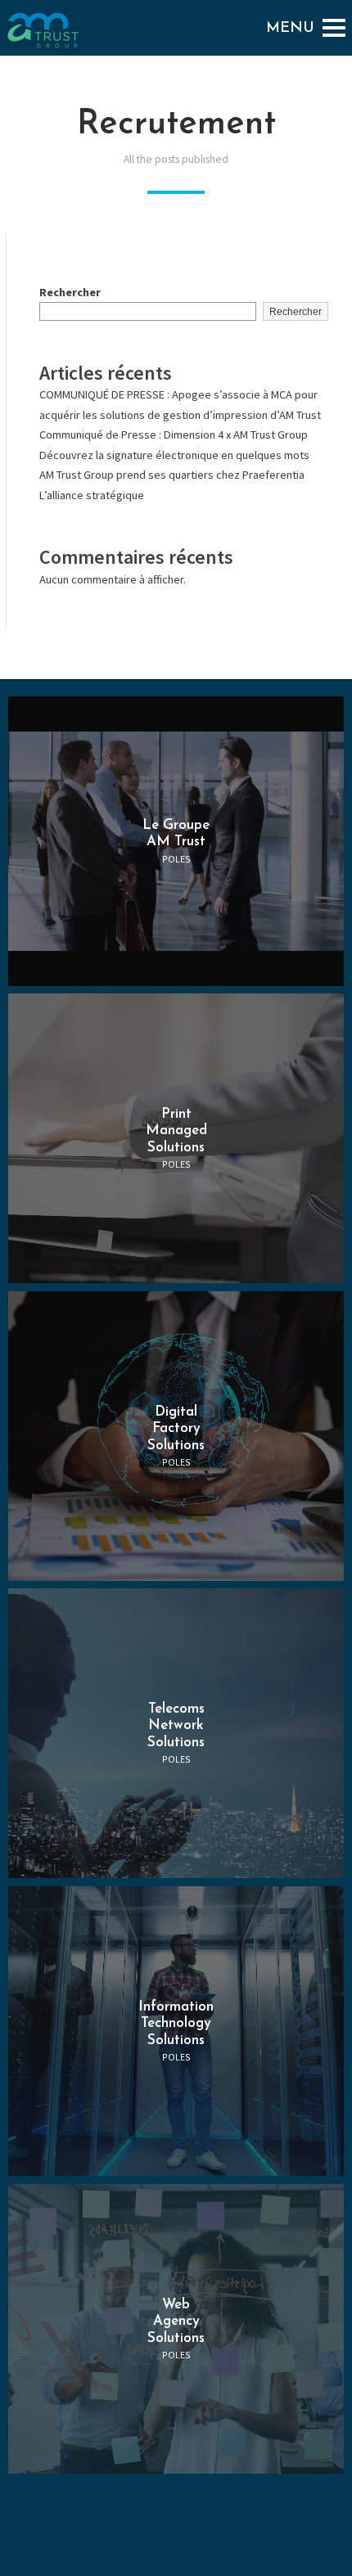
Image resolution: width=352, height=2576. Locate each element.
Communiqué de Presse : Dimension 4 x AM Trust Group (174, 435)
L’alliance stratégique (92, 495)
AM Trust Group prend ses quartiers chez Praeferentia (172, 475)
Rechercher (70, 292)
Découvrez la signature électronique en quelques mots (174, 455)
